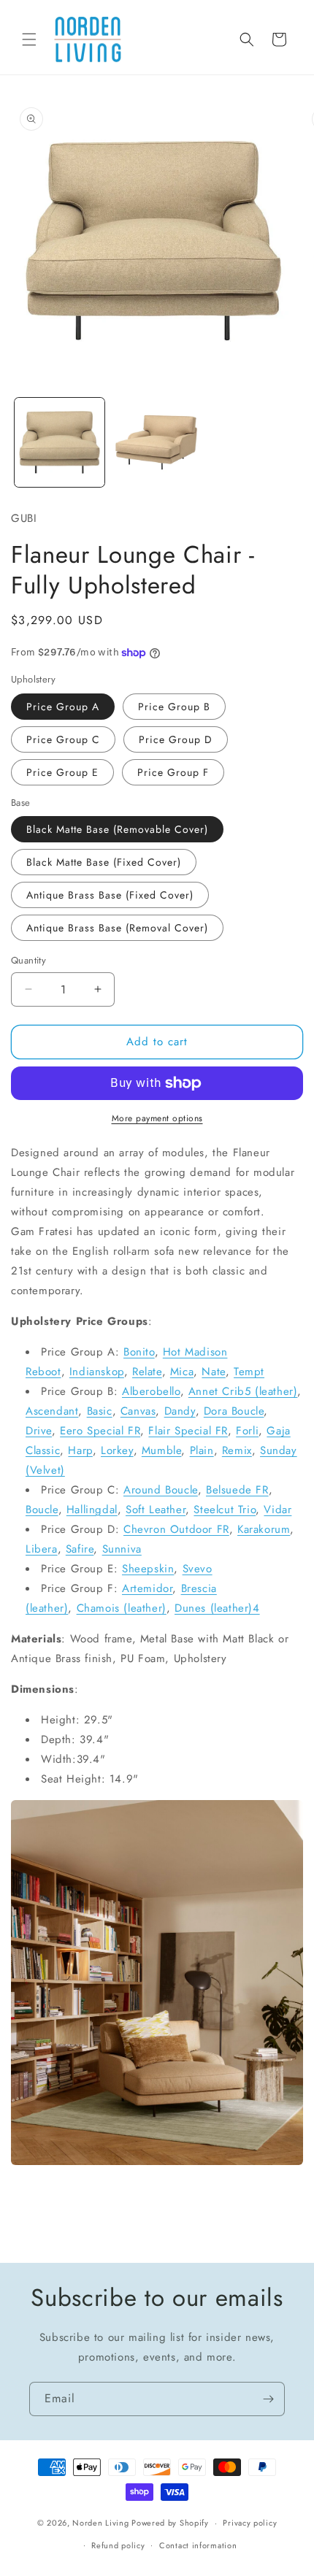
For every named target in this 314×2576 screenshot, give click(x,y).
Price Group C (63, 739)
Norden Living (100, 2523)
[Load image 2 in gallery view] (157, 443)
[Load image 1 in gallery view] (60, 443)
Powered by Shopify (170, 2523)
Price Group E (62, 772)
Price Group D (176, 739)
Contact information (198, 2545)
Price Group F (173, 772)
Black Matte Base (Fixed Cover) (104, 862)
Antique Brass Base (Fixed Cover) (110, 895)
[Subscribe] (268, 2399)
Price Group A (63, 707)
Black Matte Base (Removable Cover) (117, 829)
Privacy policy (250, 2523)
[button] (29, 39)
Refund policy (118, 2545)
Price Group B (174, 707)
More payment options (157, 1118)
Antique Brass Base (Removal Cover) (117, 928)
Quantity (28, 960)
